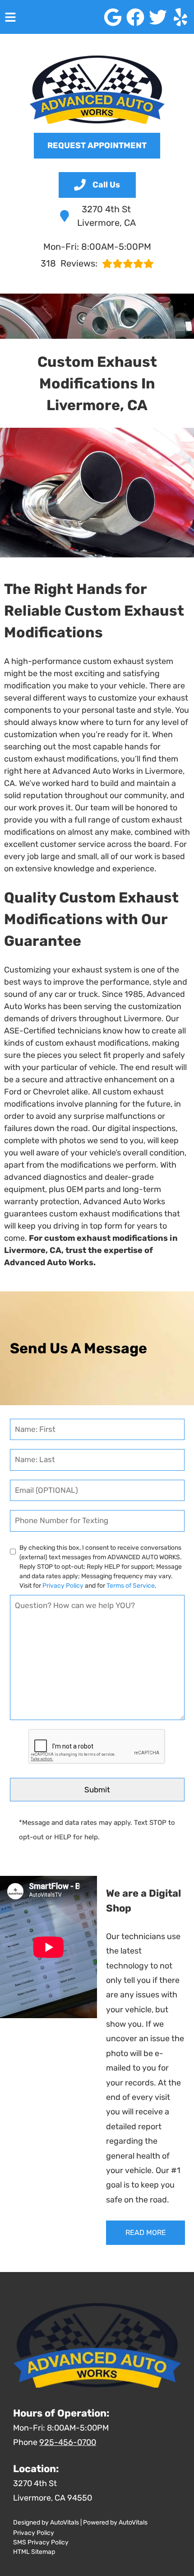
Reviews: (69, 263)
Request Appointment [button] (97, 145)
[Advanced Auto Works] (97, 90)
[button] (113, 17)
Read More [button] (146, 2232)
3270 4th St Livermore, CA (106, 216)
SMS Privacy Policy (41, 2542)
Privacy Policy (63, 1586)
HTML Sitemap (34, 2552)
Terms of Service (131, 1586)
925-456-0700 (68, 2442)
